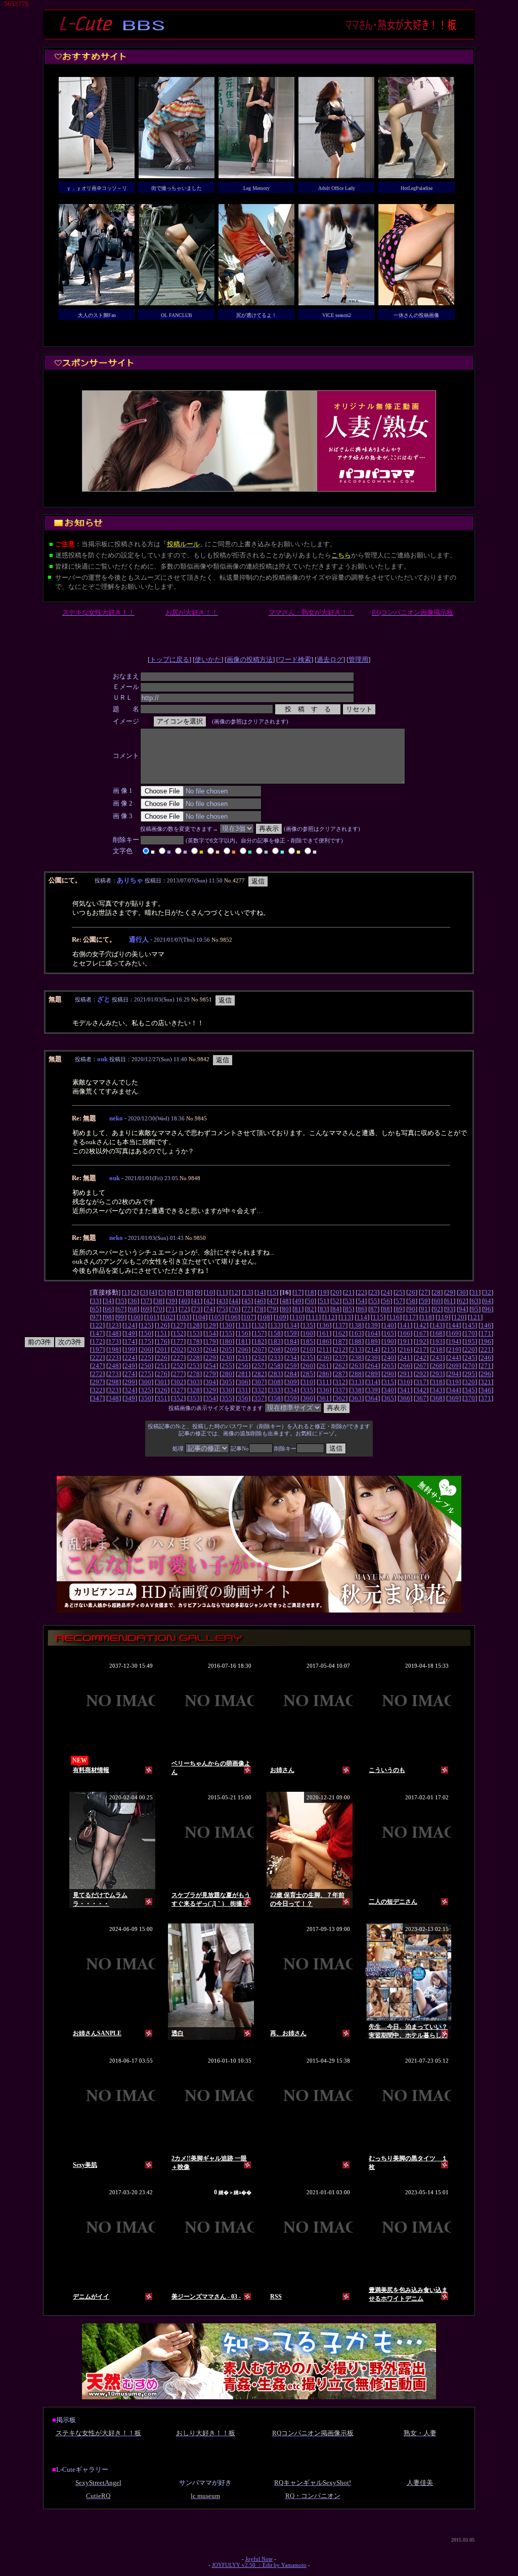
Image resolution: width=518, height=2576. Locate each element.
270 (470, 1366)
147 (97, 1333)
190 (389, 1341)
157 (259, 1333)
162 (340, 1333)
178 (195, 1341)
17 (298, 1292)
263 (356, 1366)
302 (178, 1382)
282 (259, 1374)
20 (336, 1292)
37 (146, 1301)
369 (454, 1398)
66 (108, 1309)
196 (486, 1341)
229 (211, 1358)
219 (454, 1350)
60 (437, 1301)
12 (235, 1292)
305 (227, 1382)
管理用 (358, 659)
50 (311, 1301)
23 (374, 1292)
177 (178, 1341)
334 (292, 1390)
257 (259, 1366)
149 (130, 1333)
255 (227, 1366)
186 (324, 1341)
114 (362, 1317)
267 (421, 1366)
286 (324, 1374)
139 (373, 1325)
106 (232, 1317)
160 (308, 1333)
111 (313, 1317)
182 (259, 1341)
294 (454, 1374)
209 (292, 1350)
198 (114, 1350)
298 (114, 1382)
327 (178, 1390)
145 (470, 1325)
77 (247, 1309)
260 (308, 1366)
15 (273, 1292)
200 (146, 1350)
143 (437, 1325)
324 (130, 1390)
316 (405, 1382)
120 (459, 1317)
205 (227, 1350)
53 (349, 1301)
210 (308, 1350)
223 (114, 1358)
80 (285, 1309)
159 (292, 1333)
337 (340, 1390)
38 (159, 1301)
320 (470, 1382)
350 (146, 1398)
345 (470, 1390)
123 (114, 1325)
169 (454, 1333)
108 (265, 1317)
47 (273, 1301)
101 (152, 1317)
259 (292, 1366)
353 (195, 1398)
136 (324, 1325)
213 (356, 1350)
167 (421, 1333)
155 (227, 1333)
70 (159, 1309)
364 (373, 1398)
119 (443, 1317)
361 (324, 1398)
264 (373, 1366)
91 (424, 1309)
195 (470, 1341)
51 (323, 1301)
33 (96, 1301)
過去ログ (330, 659)
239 (373, 1358)
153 (195, 1333)
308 (275, 1382)
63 (475, 1301)
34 (108, 1301)
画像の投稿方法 (250, 659)
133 (275, 1325)
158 (275, 1333)
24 (386, 1292)
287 (340, 1374)
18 (311, 1292)
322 (97, 1390)
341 (405, 1390)
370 (470, 1398)
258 (275, 1366)
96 (488, 1309)
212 (340, 1350)
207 (259, 1350)
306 (243, 1382)
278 (195, 1374)
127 (178, 1325)
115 (378, 1317)
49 (298, 1301)
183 (275, 1341)
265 (389, 1366)
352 (178, 1398)
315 (389, 1382)
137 (340, 1325)
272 (97, 1374)
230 (227, 1358)
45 (247, 1301)
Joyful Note (259, 2559)
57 (399, 1301)
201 (162, 1350)
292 (421, 1374)
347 (97, 1398)
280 (227, 1374)
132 (259, 1325)
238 (356, 1358)
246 (486, 1358)
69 (146, 1309)
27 (424, 1292)
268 (437, 1366)
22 (361, 1292)
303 (195, 1382)
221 (486, 1350)
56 (386, 1301)
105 (216, 1317)
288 (356, 1374)
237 (340, 1358)
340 (389, 1390)
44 (235, 1301)
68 (134, 1309)
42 (209, 1301)
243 (437, 1358)
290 (389, 1374)
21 (349, 1292)
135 (308, 1325)
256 (243, 1366)
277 (178, 1374)
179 (211, 1341)
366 (405, 1398)
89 (399, 1309)
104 (200, 1317)
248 (114, 1366)
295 (470, 1374)
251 (162, 1366)
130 (227, 1325)
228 (195, 1358)
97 (96, 1317)
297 (97, 1382)
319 (454, 1382)
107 (249, 1317)
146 (486, 1325)
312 (340, 1382)
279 (211, 1374)
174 (130, 1341)
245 (470, 1358)
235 (308, 1358)
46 (260, 1301)
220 (470, 1350)
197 (97, 1350)
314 (373, 1382)
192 (421, 1341)
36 (134, 1301)
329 (211, 1390)
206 (243, 1350)
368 (437, 1398)
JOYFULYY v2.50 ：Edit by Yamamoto (259, 2565)
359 (292, 1398)
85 (349, 1309)
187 (340, 1341)
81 (298, 1309)
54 (361, 1301)
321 (486, 1382)
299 (130, 1382)
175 (146, 1341)
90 (412, 1309)
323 (114, 1390)
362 (340, 1398)
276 (162, 1374)
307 (259, 1382)
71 (171, 1309)
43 (222, 1301)
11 (222, 1292)
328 (195, 1390)
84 (336, 1309)
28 (437, 1292)
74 (209, 1309)
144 (454, 1325)
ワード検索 (295, 659)
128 (195, 1325)
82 (311, 1309)
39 (171, 1301)
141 (405, 1325)
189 (373, 1341)
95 (475, 1309)
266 (405, 1366)
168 (437, 1333)
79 (273, 1309)
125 (146, 1325)
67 (121, 1309)
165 (389, 1333)
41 (197, 1301)
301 (162, 1382)
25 (399, 1292)
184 (292, 1341)
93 (450, 1309)
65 (96, 1309)
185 (308, 1341)
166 (405, 1333)
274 (130, 1374)
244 (454, 1358)
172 (97, 1341)
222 (97, 1358)
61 (450, 1301)
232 (259, 1358)
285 (308, 1374)
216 (405, 1350)
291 (405, 1374)
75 (222, 1309)
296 (486, 1374)
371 (486, 1398)
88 (386, 1309)
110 (297, 1317)
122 (97, 1325)
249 (130, 1366)
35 (121, 1301)
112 (330, 1317)
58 (412, 1301)
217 (421, 1350)
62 (462, 1301)
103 (184, 1317)
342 (421, 1390)
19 (323, 1292)
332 (259, 1390)
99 (121, 1317)
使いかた (208, 659)
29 (450, 1292)
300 (146, 1382)
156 (243, 1333)
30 (462, 1292)
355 (227, 1398)
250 (146, 1366)
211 (324, 1350)
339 (373, 1390)
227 (178, 1358)
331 (243, 1390)
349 (130, 1398)
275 (146, 1374)
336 (324, 1390)
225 (146, 1358)
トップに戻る (169, 659)
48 (285, 1301)
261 (324, 1366)
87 (374, 1309)
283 (275, 1374)
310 (308, 1382)
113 (346, 1317)
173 (114, 1341)
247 (97, 1366)
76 (235, 1309)
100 (135, 1317)
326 (162, 1390)
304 (211, 1382)
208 (275, 1350)
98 (108, 1317)
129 (211, 1325)
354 (211, 1398)
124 (130, 1325)
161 (324, 1333)
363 (356, 1398)
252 (178, 1366)
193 (437, 1341)
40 (184, 1301)
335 (308, 1390)
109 (281, 1317)
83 (323, 1309)
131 (243, 1325)
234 (292, 1358)
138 (356, 1325)
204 (211, 1350)
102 (168, 1317)
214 (373, 1350)
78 (260, 1309)
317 (421, 1382)
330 (227, 1390)
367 (421, 1398)
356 (243, 1398)
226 (162, 1358)
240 (389, 1358)
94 (462, 1309)
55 (374, 1301)
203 (195, 1350)
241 (405, 1358)
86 (361, 1309)
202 (178, 1350)
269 (454, 1366)
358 (275, 1398)
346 (486, 1390)
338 (356, 1390)
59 (424, 1301)
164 (373, 1333)
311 (324, 1382)
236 (324, 1358)
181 (243, 1341)
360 (308, 1398)
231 (243, 1358)
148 (114, 1333)
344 (454, 1390)
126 (162, 1325)
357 (259, 1398)
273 (114, 1374)
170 (470, 1333)
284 (292, 1374)
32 (488, 1292)
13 (247, 1292)
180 (227, 1341)
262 (340, 1366)
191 (405, 1341)
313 (356, 1382)
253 (195, 1366)
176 (162, 1341)
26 (412, 1292)
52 (336, 1301)
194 (454, 1341)
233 (275, 1358)
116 (394, 1317)
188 (356, 1341)
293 (437, 1374)
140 (389, 1325)
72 (184, 1309)
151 (162, 1333)
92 (437, 1309)
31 (475, 1292)
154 (211, 1333)
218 (437, 1350)
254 (211, 1366)
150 (146, 1333)
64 (488, 1301)
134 (292, 1325)
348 (114, 1398)
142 (421, 1325)
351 (162, 1398)
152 (178, 1333)
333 (275, 1390)
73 (197, 1309)
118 (427, 1317)
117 (411, 1317)
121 (475, 1317)
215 (389, 1350)
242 (421, 1358)
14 (260, 1292)
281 (243, 1374)
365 (389, 1398)
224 (130, 1358)
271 (486, 1366)
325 (146, 1390)
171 (486, 1333)
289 (373, 1374)
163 (356, 1333)
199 (130, 1350)
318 (437, 1382)
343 (437, 1390)
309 (292, 1382)
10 (209, 1292)
